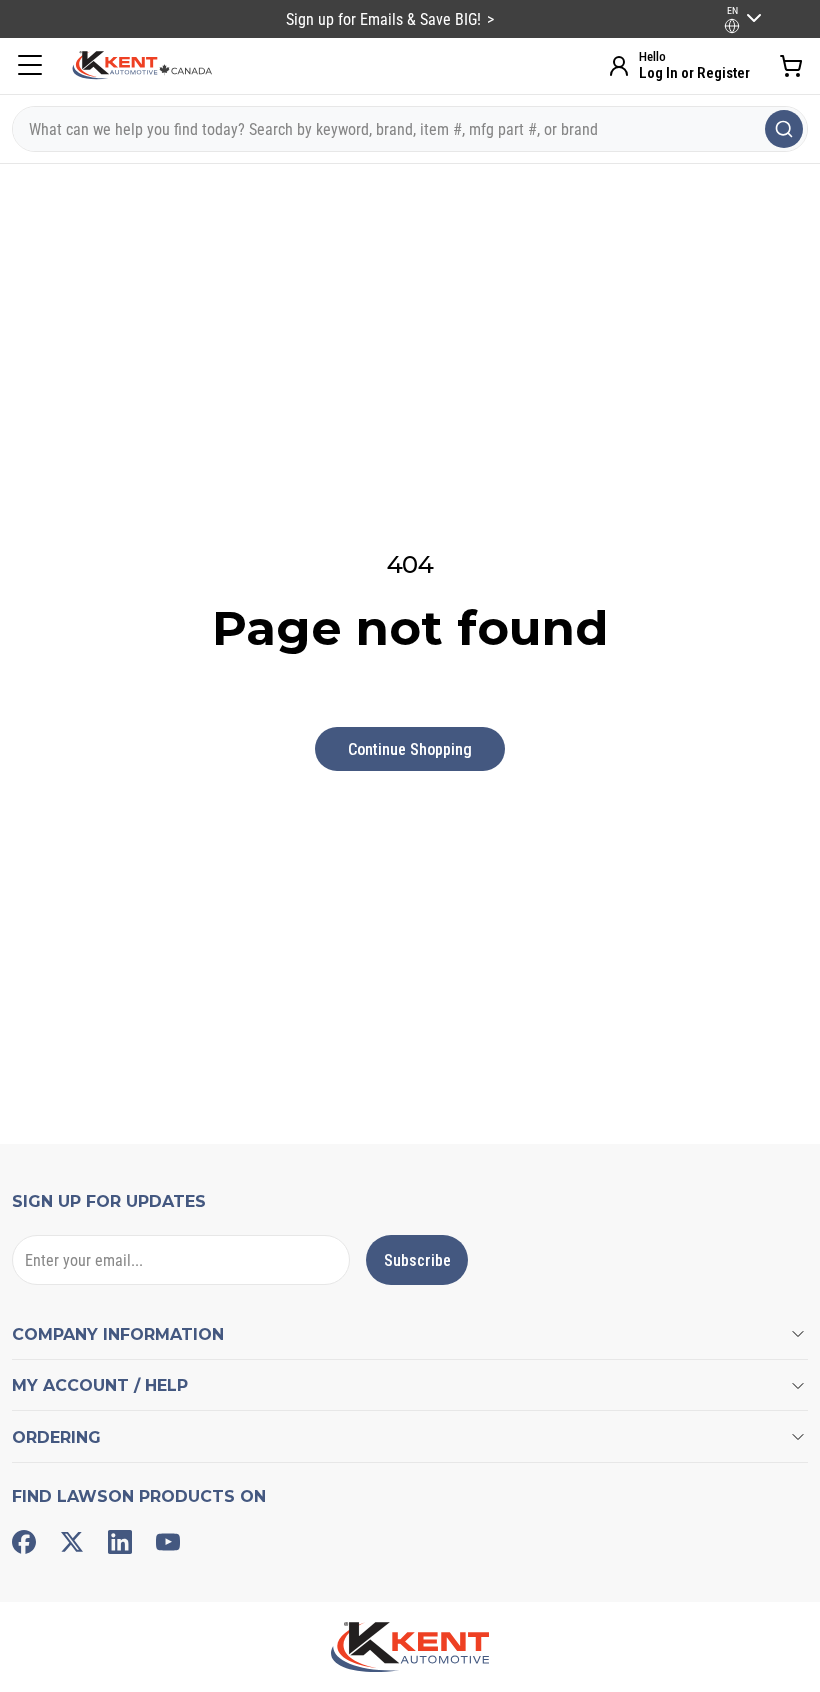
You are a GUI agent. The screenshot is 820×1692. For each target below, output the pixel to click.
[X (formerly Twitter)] (72, 1542)
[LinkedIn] (120, 1542)
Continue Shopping (410, 749)
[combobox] (410, 129)
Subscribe (417, 1260)
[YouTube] (168, 1542)
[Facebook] (24, 1542)
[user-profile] (732, 26)
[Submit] (784, 129)
